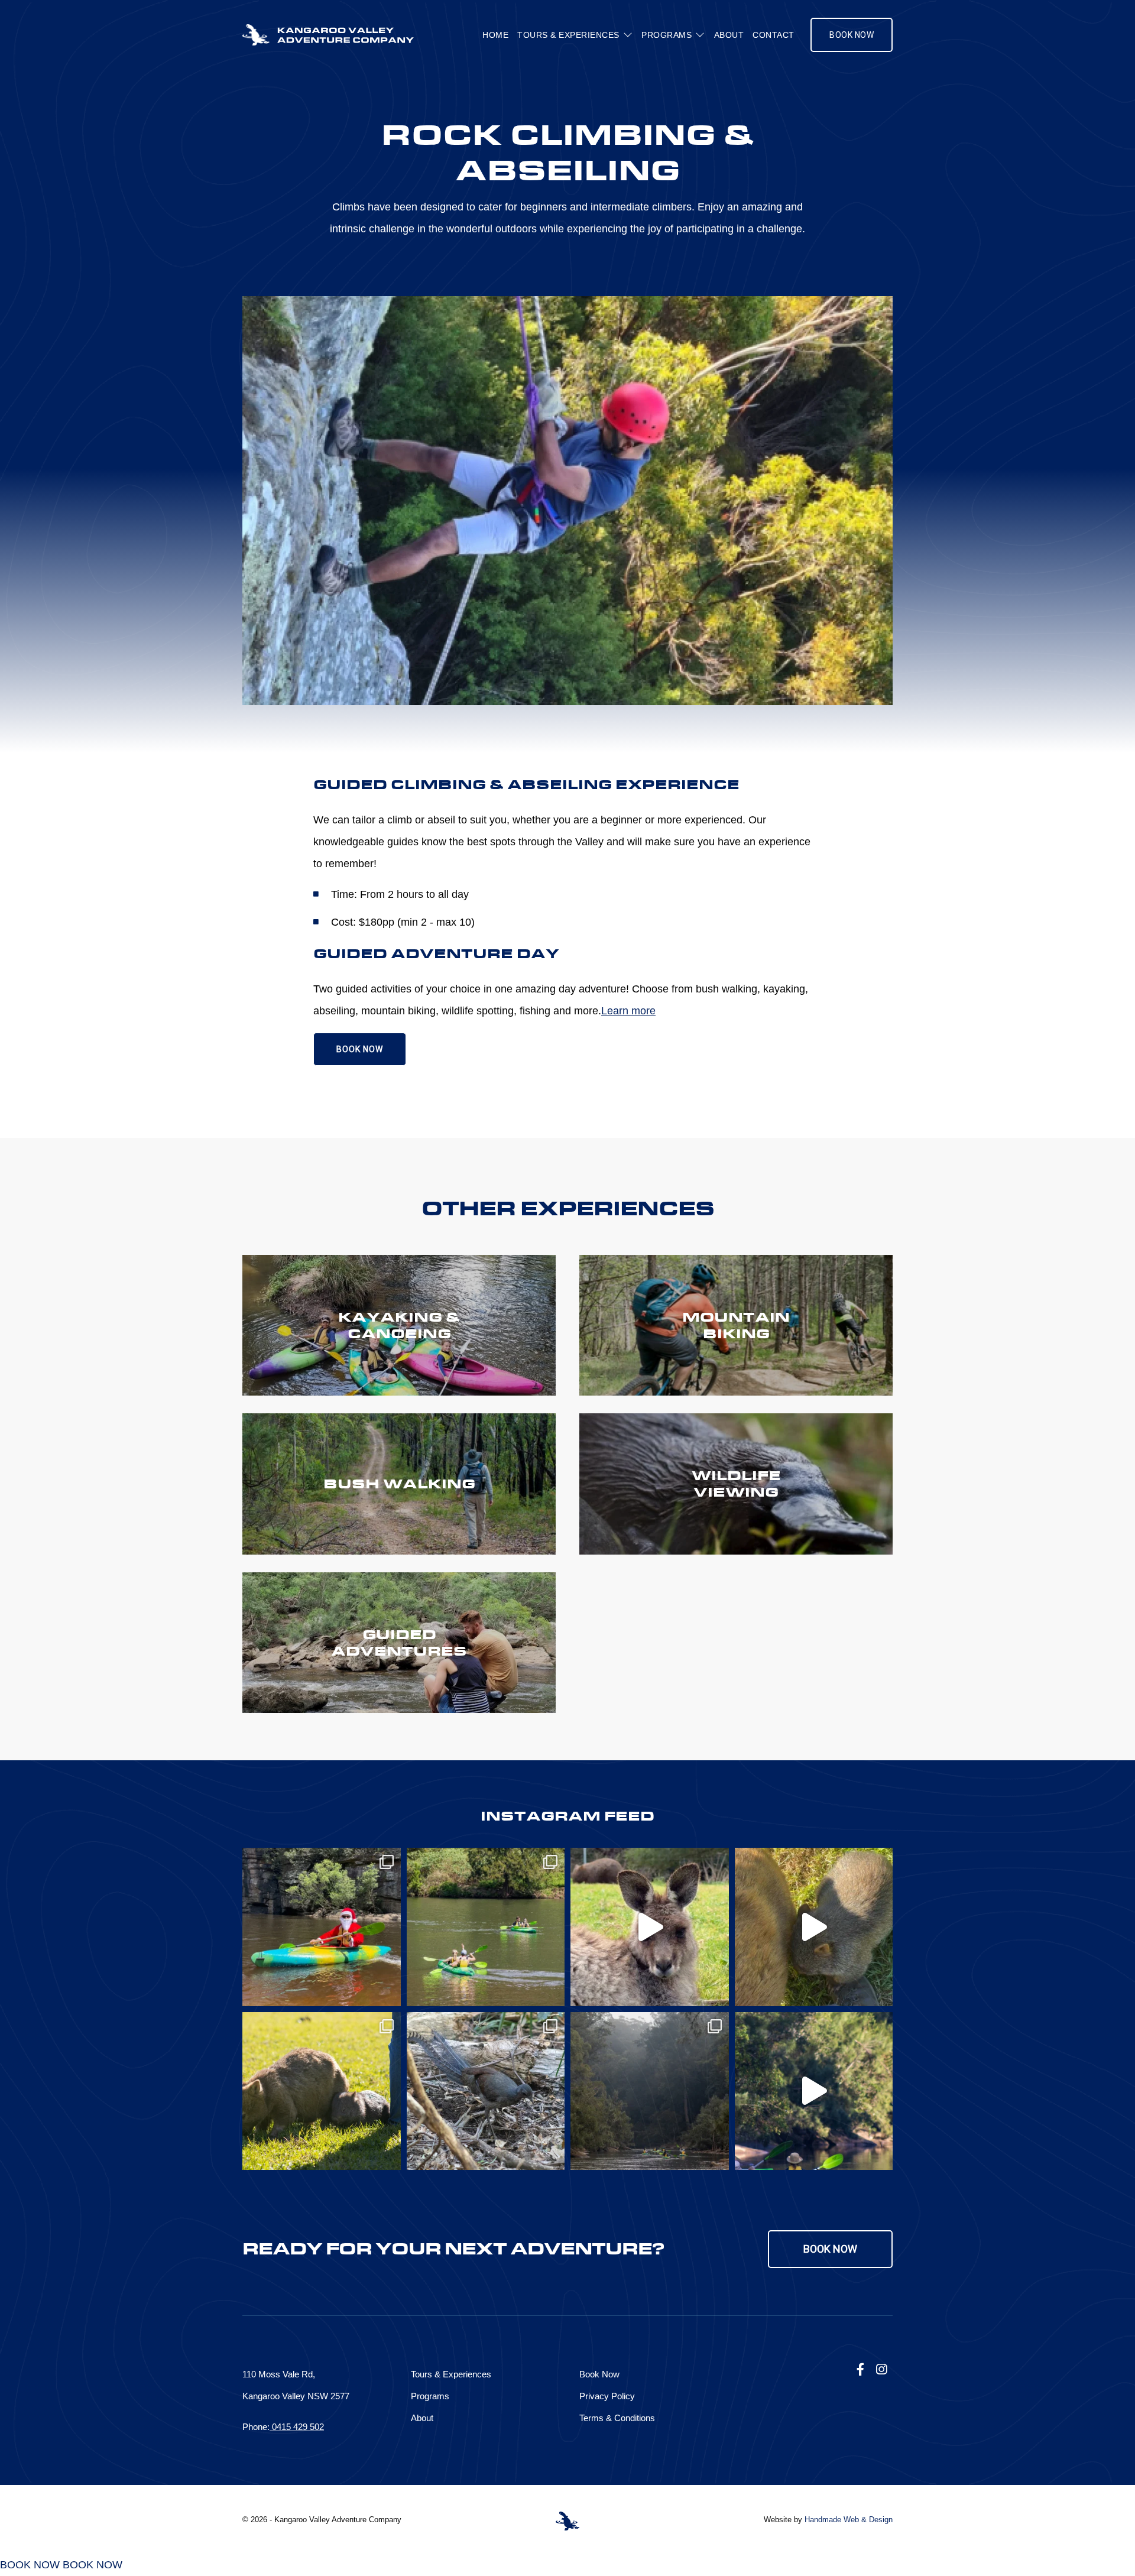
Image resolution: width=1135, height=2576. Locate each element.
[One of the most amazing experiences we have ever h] (322, 2091)
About (729, 35)
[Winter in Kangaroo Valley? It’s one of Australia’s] (814, 1927)
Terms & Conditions (617, 2418)
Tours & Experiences (568, 35)
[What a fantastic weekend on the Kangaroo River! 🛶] (486, 1927)
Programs (667, 35)
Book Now (852, 35)
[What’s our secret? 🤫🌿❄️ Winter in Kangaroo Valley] (650, 1927)
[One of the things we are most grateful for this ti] (322, 1927)
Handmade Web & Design (849, 2520)
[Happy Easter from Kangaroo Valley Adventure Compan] (814, 2091)
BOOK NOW (360, 1049)
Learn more (628, 1011)
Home (495, 35)
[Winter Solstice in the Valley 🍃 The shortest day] (486, 2091)
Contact (774, 35)
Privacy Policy (607, 2396)
